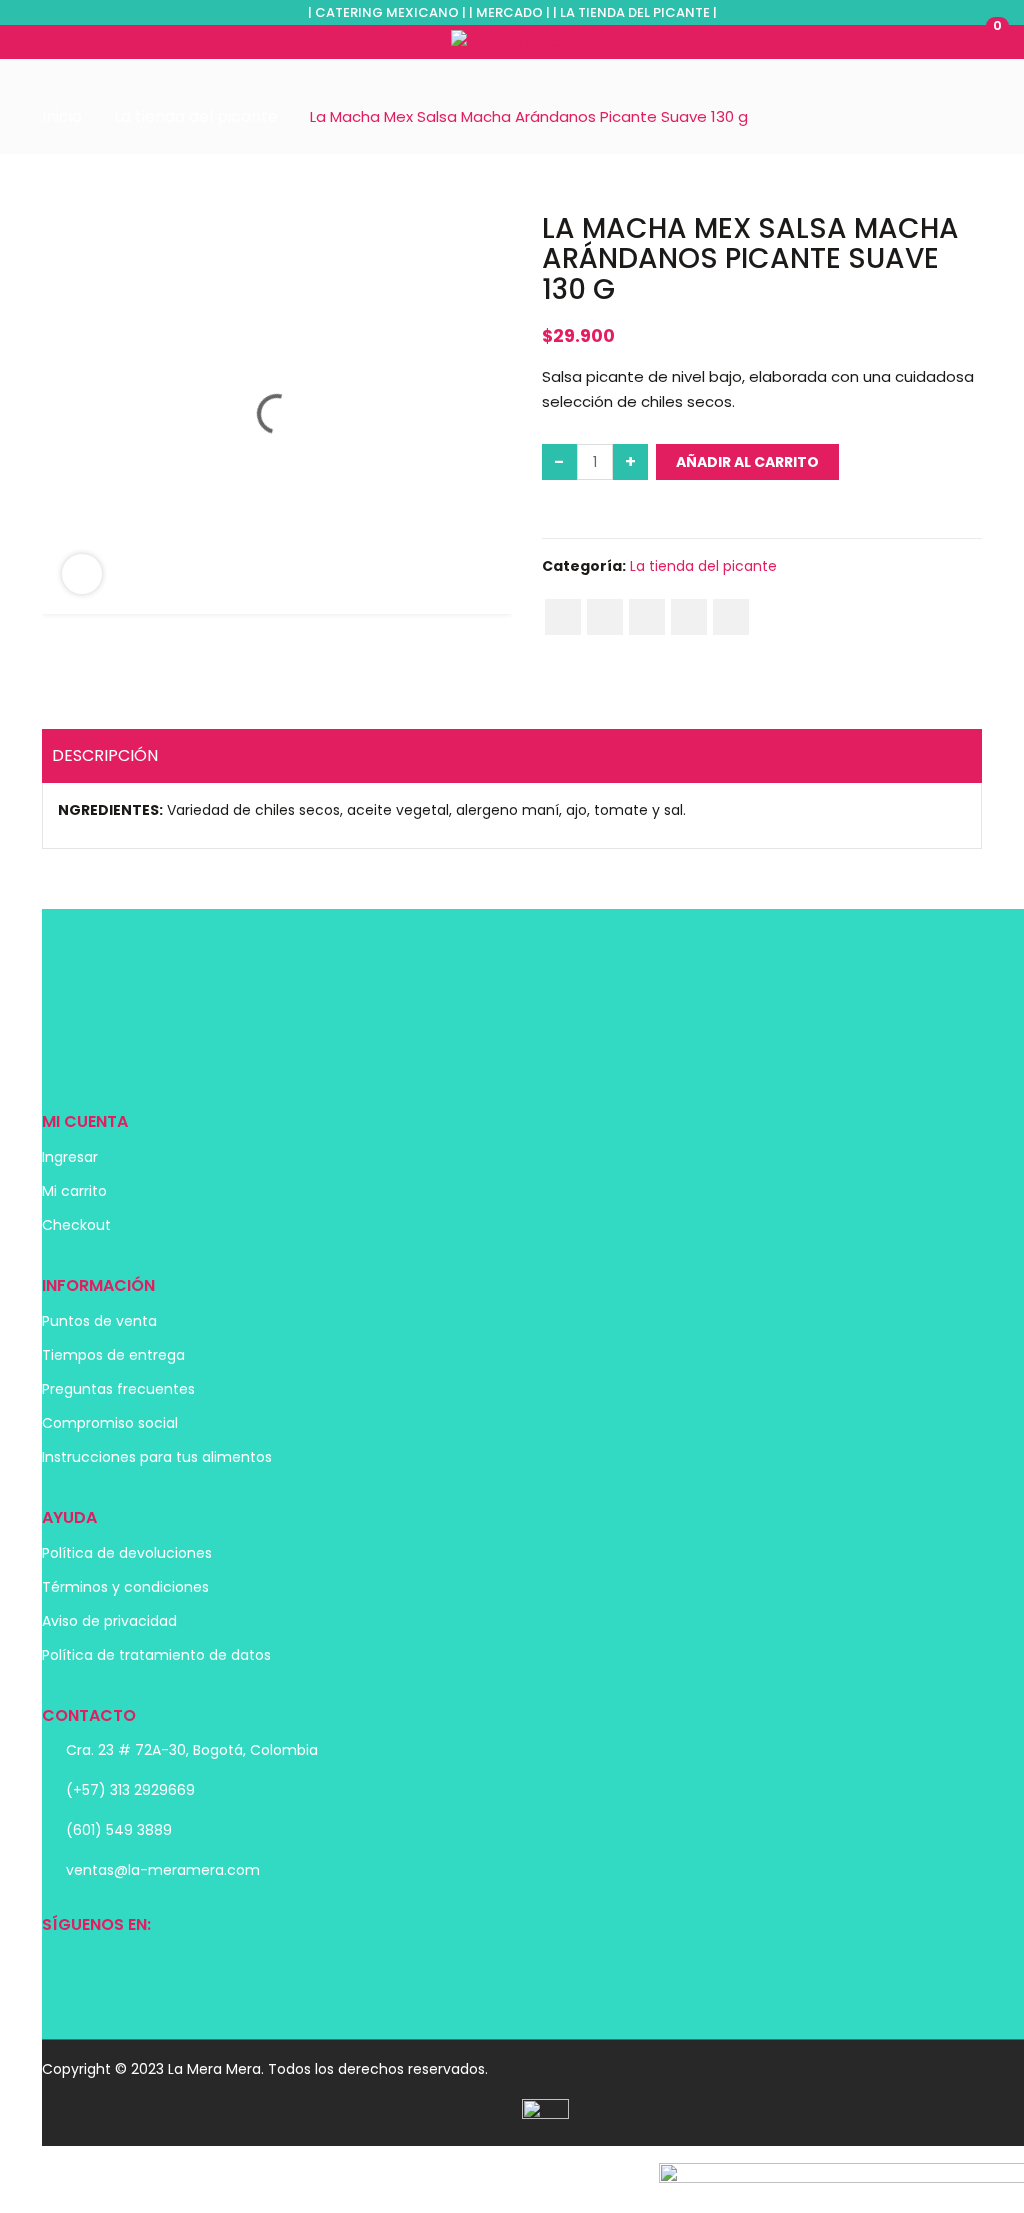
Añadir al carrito (747, 462)
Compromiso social (110, 1423)
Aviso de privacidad (109, 1621)
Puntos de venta (99, 1321)
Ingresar (70, 1157)
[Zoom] (82, 574)
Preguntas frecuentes (118, 1389)
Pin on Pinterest (647, 617)
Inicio (62, 116)
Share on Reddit (731, 617)
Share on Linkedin (689, 617)
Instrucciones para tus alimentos (157, 1457)
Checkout (76, 1225)
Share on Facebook (563, 617)
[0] (975, 41)
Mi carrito (74, 1191)
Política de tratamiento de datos (156, 1655)
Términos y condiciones (125, 1587)
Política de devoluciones (127, 1553)
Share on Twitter (605, 617)
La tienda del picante (196, 116)
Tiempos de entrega (113, 1355)
